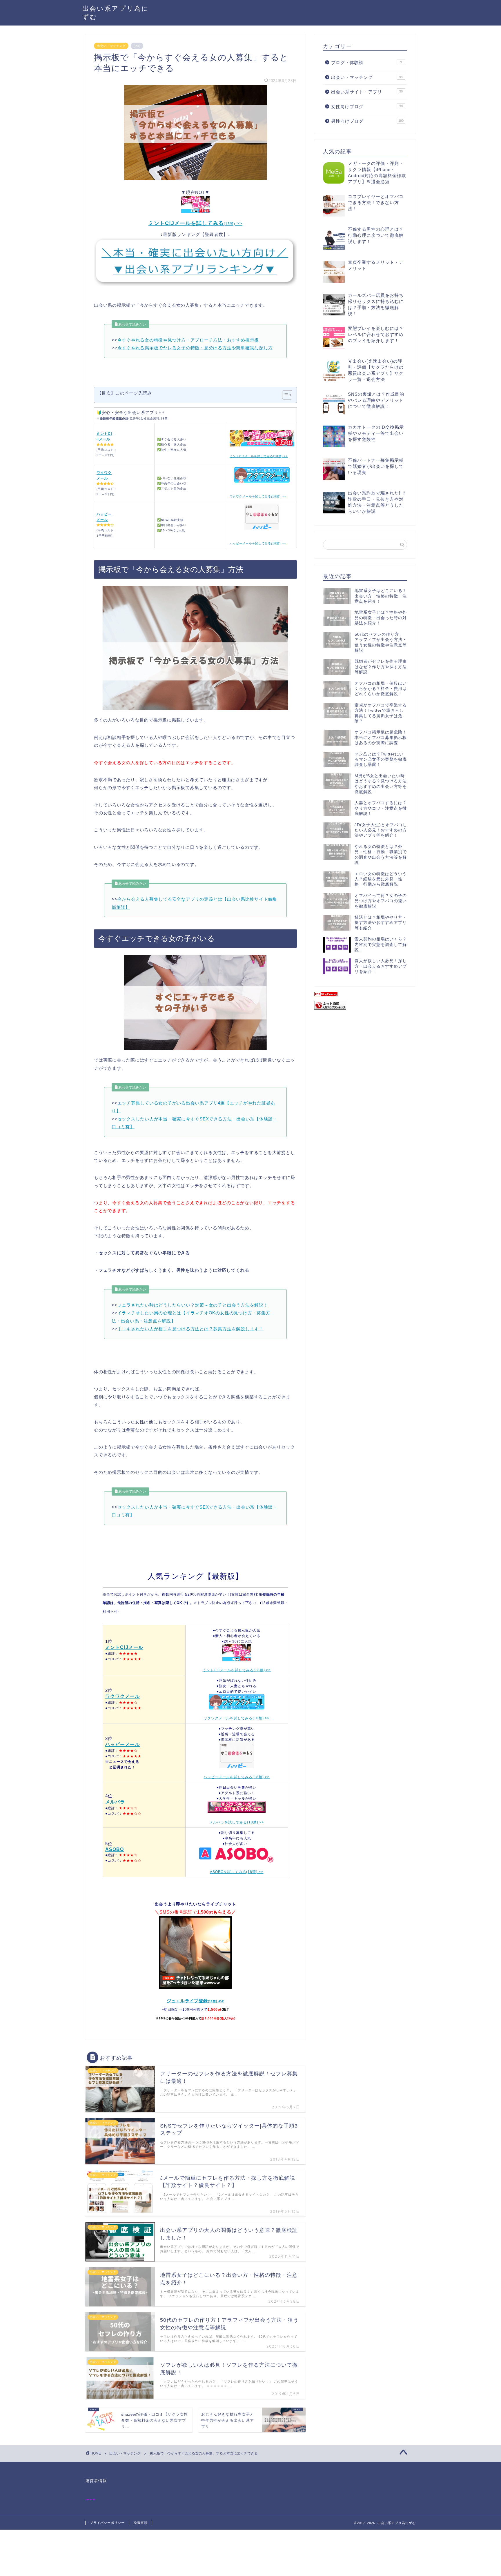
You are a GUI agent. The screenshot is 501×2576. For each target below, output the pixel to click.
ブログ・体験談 (366, 62)
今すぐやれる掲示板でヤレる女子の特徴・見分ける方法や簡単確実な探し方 (195, 348)
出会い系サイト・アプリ (367, 92)
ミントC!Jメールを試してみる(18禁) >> (237, 1670)
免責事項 (141, 2523)
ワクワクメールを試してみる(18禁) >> (237, 1718)
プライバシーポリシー (107, 2523)
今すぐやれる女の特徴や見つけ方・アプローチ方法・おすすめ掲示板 (188, 340)
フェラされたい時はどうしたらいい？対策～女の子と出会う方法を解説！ (193, 1305)
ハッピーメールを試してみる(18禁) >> (237, 1777)
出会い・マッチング (111, 46)
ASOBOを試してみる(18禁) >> (237, 1872)
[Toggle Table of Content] (284, 395)
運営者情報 (96, 2481)
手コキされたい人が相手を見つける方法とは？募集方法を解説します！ (190, 1329)
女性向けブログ (367, 107)
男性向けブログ (367, 121)
